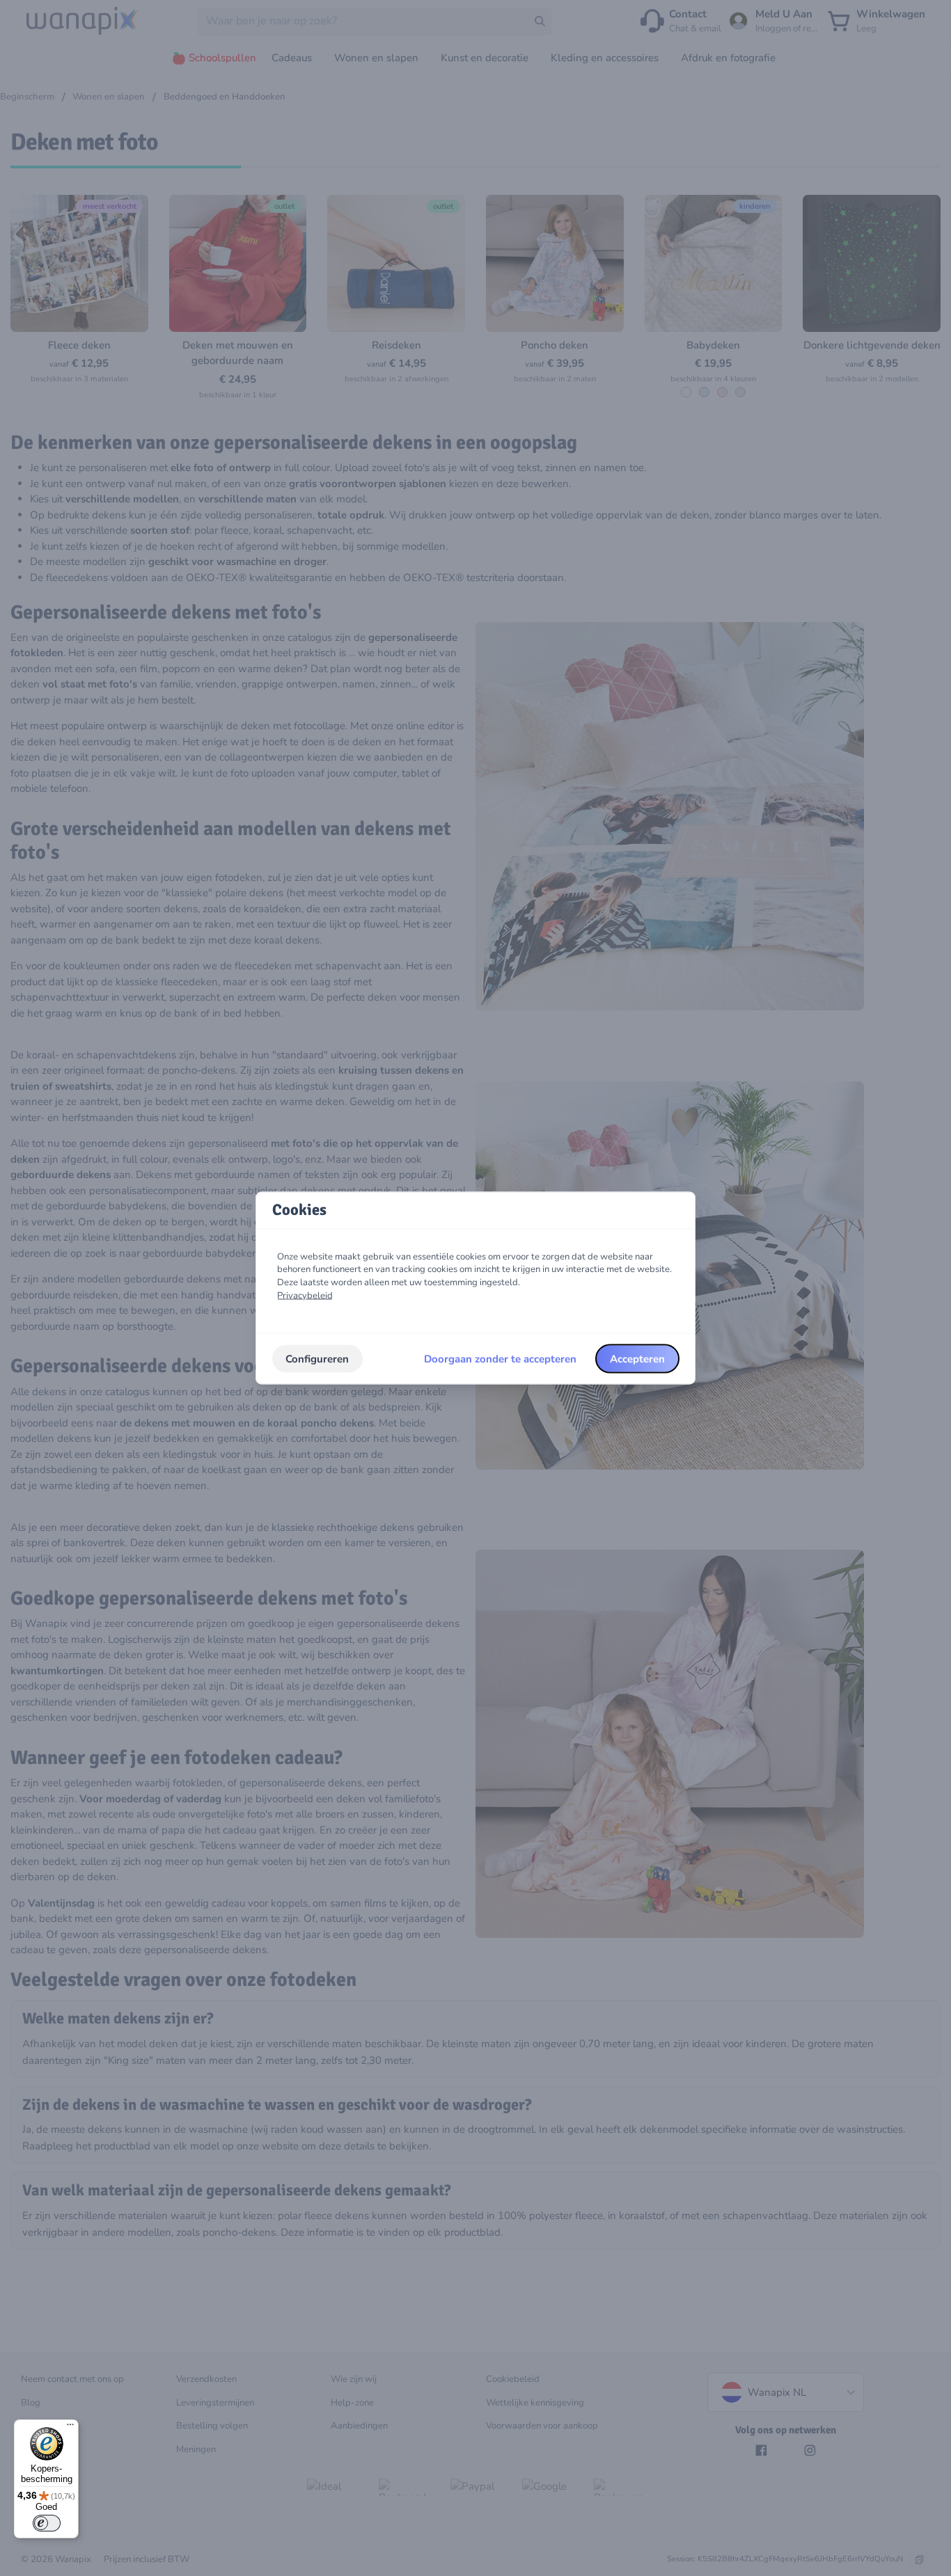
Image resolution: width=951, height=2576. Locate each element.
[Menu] (70, 2428)
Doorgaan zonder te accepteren (500, 1358)
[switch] (47, 2523)
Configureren (317, 1358)
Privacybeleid (305, 1295)
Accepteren (637, 1358)
